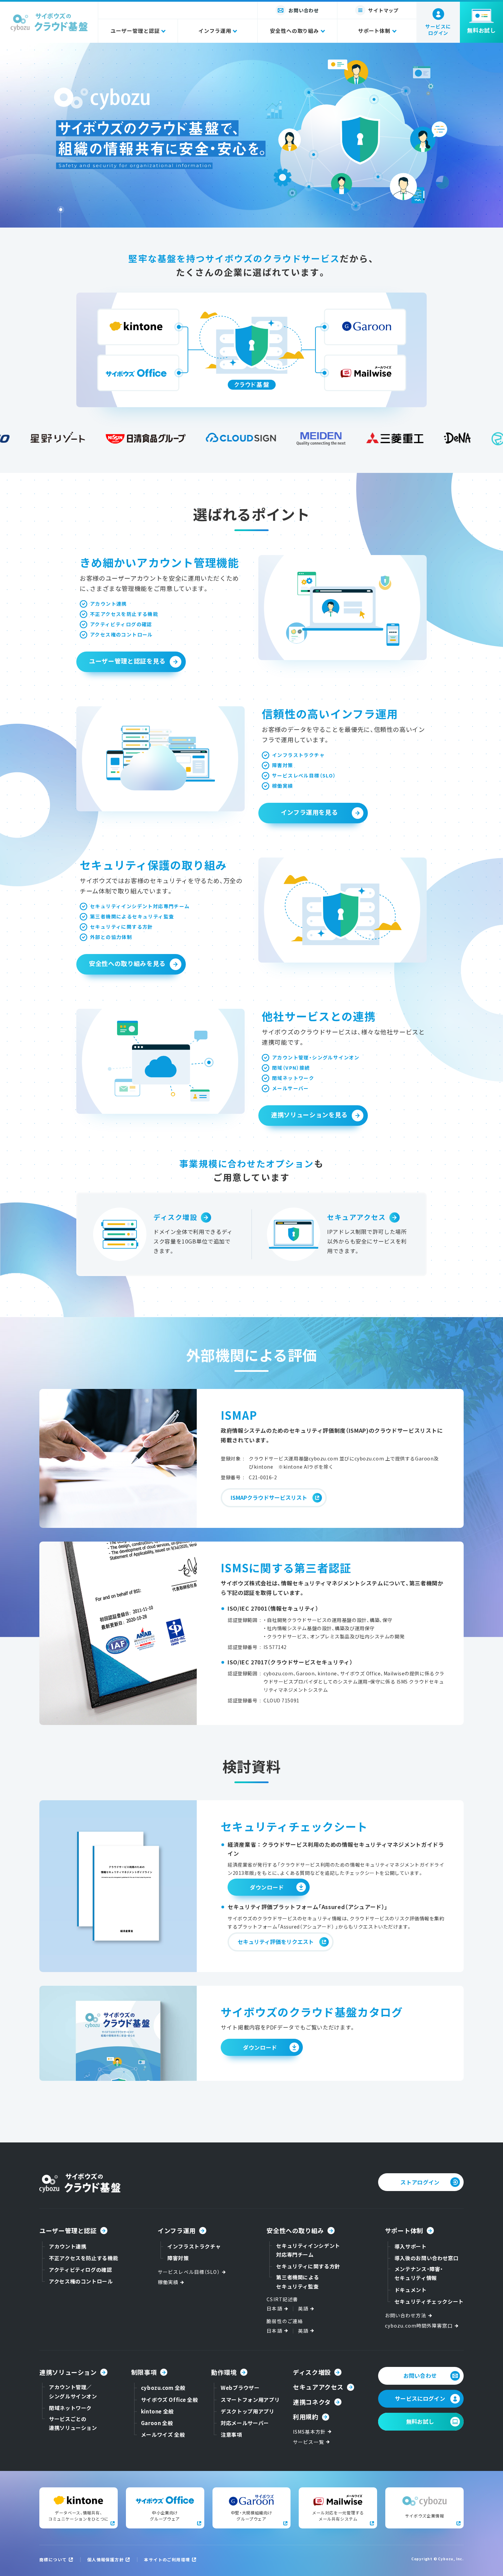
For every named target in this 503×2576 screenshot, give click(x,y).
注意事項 (231, 2435)
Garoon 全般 (157, 2423)
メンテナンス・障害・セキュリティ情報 (419, 2273)
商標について (53, 2559)
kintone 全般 (157, 2411)
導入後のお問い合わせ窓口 (427, 2258)
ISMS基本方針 (309, 2432)
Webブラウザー (240, 2388)
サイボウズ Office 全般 (170, 2400)
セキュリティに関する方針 (308, 2266)
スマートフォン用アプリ (250, 2400)
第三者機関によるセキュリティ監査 (298, 2282)
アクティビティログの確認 (81, 2270)
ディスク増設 (175, 1218)
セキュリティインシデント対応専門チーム (308, 2250)
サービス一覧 (308, 2442)
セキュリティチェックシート (429, 2301)
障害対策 (178, 2258)
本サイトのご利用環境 (167, 2559)
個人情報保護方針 (106, 2559)
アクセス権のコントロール (81, 2281)
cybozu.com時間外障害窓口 (419, 2326)
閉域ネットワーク (70, 2408)
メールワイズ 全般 (163, 2435)
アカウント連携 (68, 2246)
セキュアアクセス (357, 1218)
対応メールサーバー (245, 2423)
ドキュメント (411, 2290)
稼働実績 (168, 2282)
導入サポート (411, 2246)
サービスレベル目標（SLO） (189, 2272)
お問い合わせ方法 (406, 2315)
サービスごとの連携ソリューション (73, 2423)
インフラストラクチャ (194, 2246)
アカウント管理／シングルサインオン (73, 2391)
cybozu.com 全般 (163, 2388)
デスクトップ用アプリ (247, 2411)
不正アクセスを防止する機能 (83, 2258)
